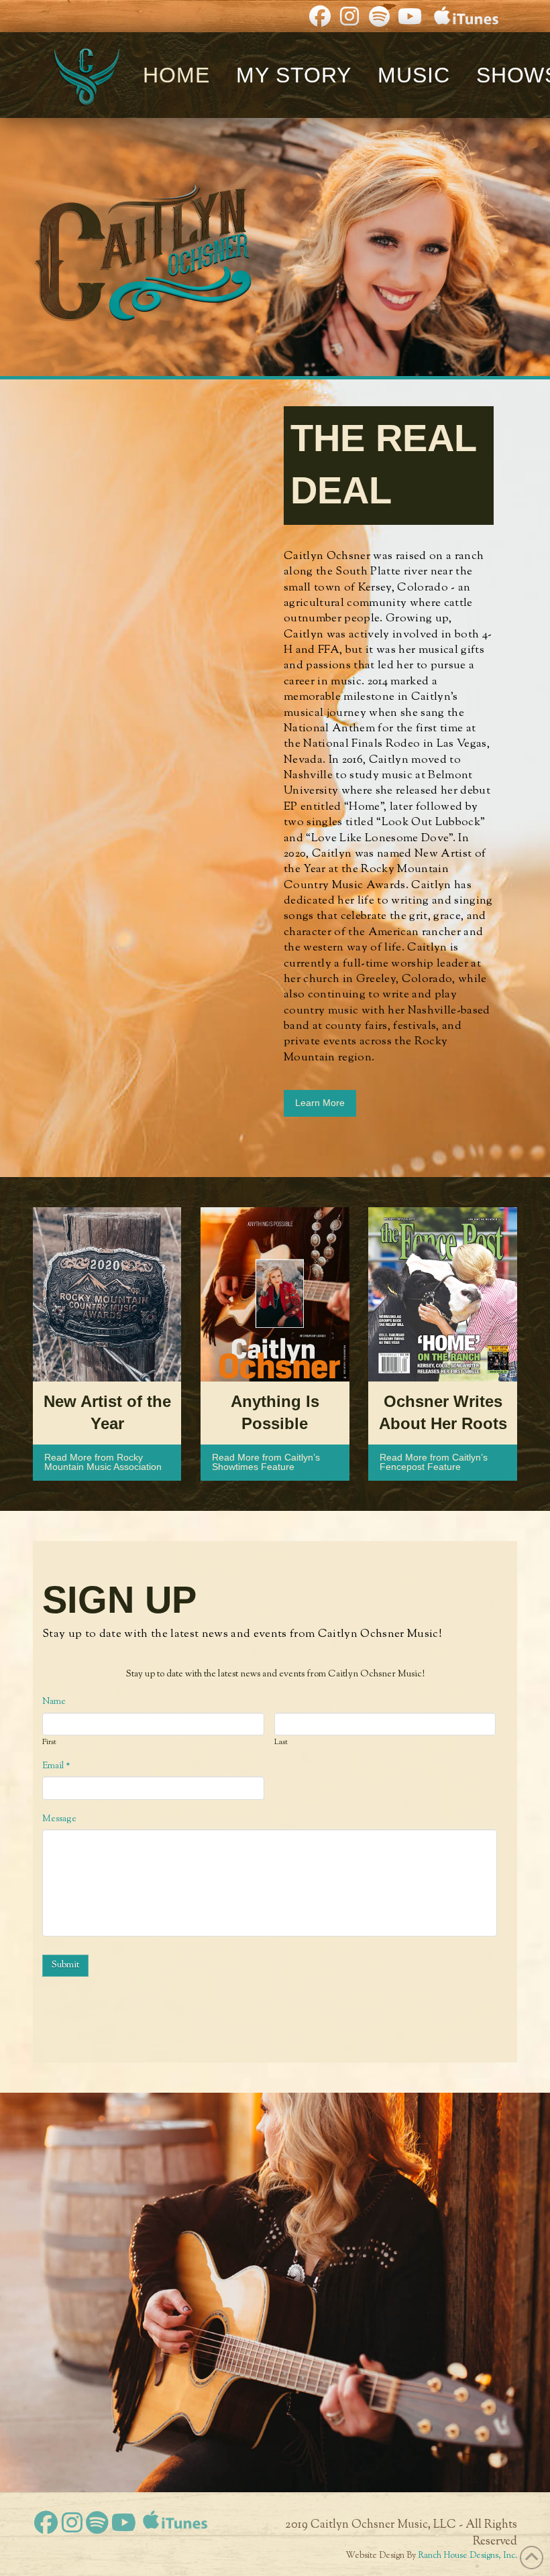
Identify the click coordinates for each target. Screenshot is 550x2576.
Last (281, 1743)
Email (56, 1766)
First (49, 1743)
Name (54, 1702)
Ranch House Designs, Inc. (467, 2556)
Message (59, 1819)
